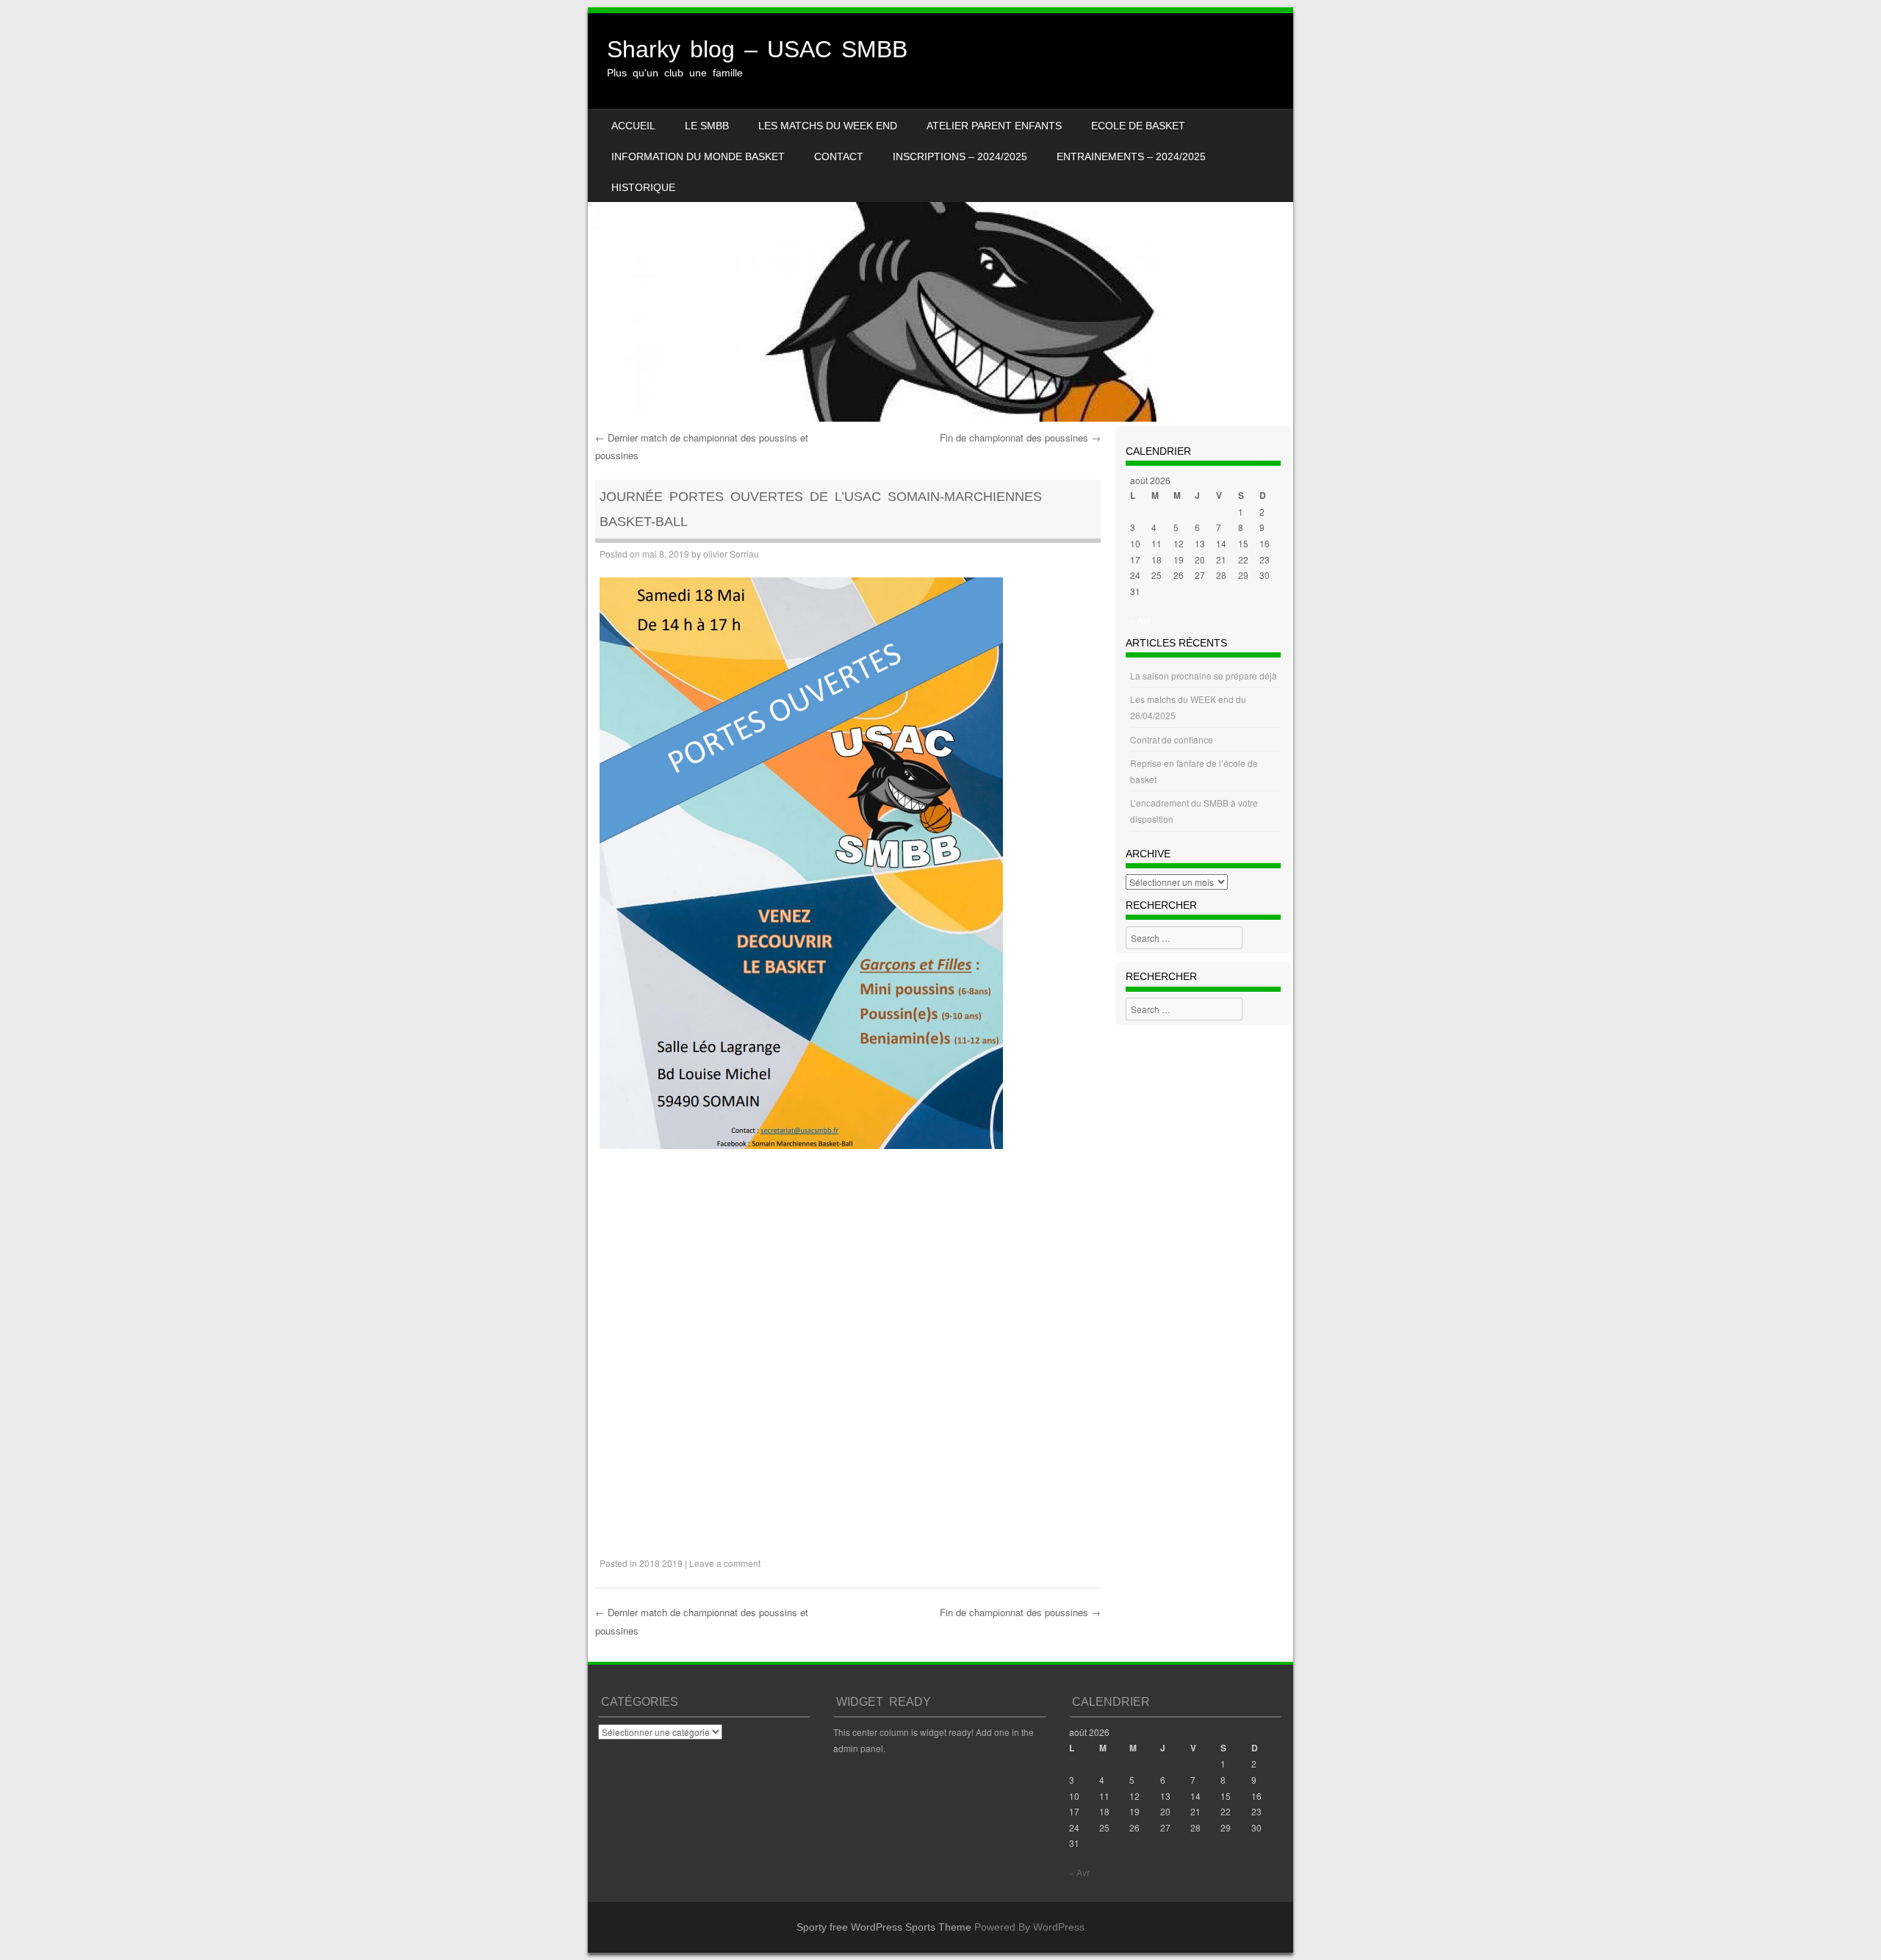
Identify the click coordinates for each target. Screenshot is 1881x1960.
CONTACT (839, 156)
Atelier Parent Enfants (994, 126)
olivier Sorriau (731, 554)
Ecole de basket (1138, 126)
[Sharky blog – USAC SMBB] (940, 217)
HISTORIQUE (643, 187)
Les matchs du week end (828, 126)
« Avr (1140, 620)
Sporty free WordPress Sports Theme (884, 1927)
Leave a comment (725, 1563)
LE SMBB (707, 126)
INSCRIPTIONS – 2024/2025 (960, 156)
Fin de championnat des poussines (1020, 437)
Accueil (633, 126)
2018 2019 (661, 1563)
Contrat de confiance (1172, 739)
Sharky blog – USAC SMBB (757, 49)
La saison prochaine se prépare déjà (1204, 675)
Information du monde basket (698, 156)
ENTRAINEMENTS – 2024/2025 (1131, 156)
